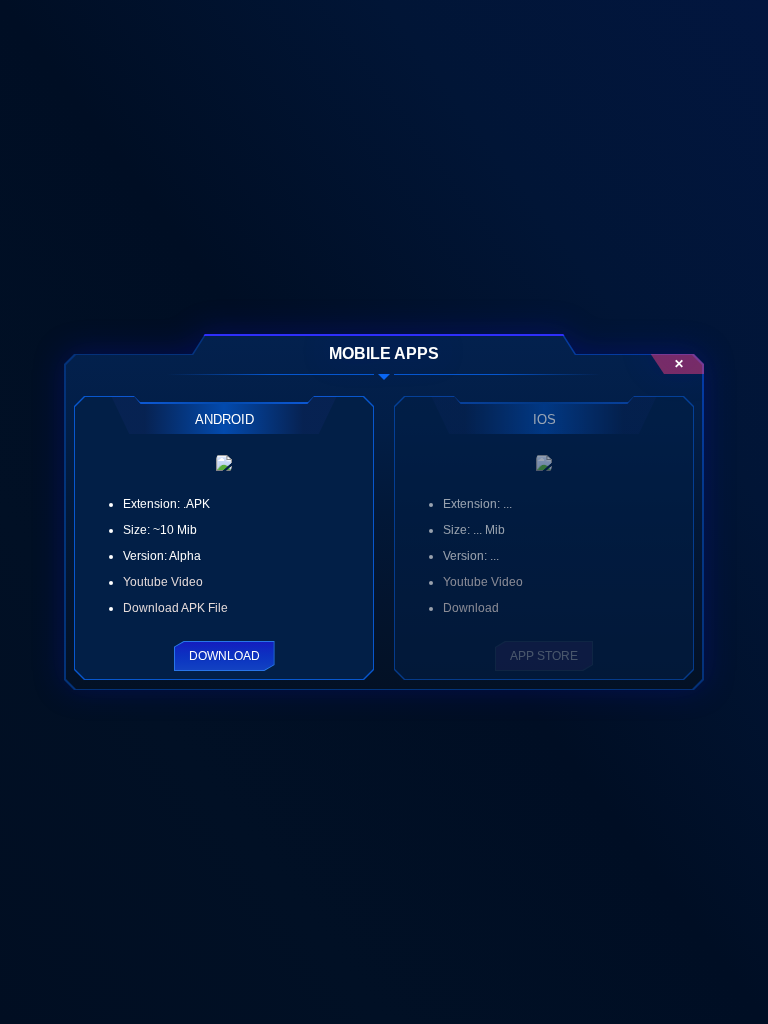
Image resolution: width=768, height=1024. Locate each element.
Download (224, 656)
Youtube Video (163, 582)
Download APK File (175, 608)
